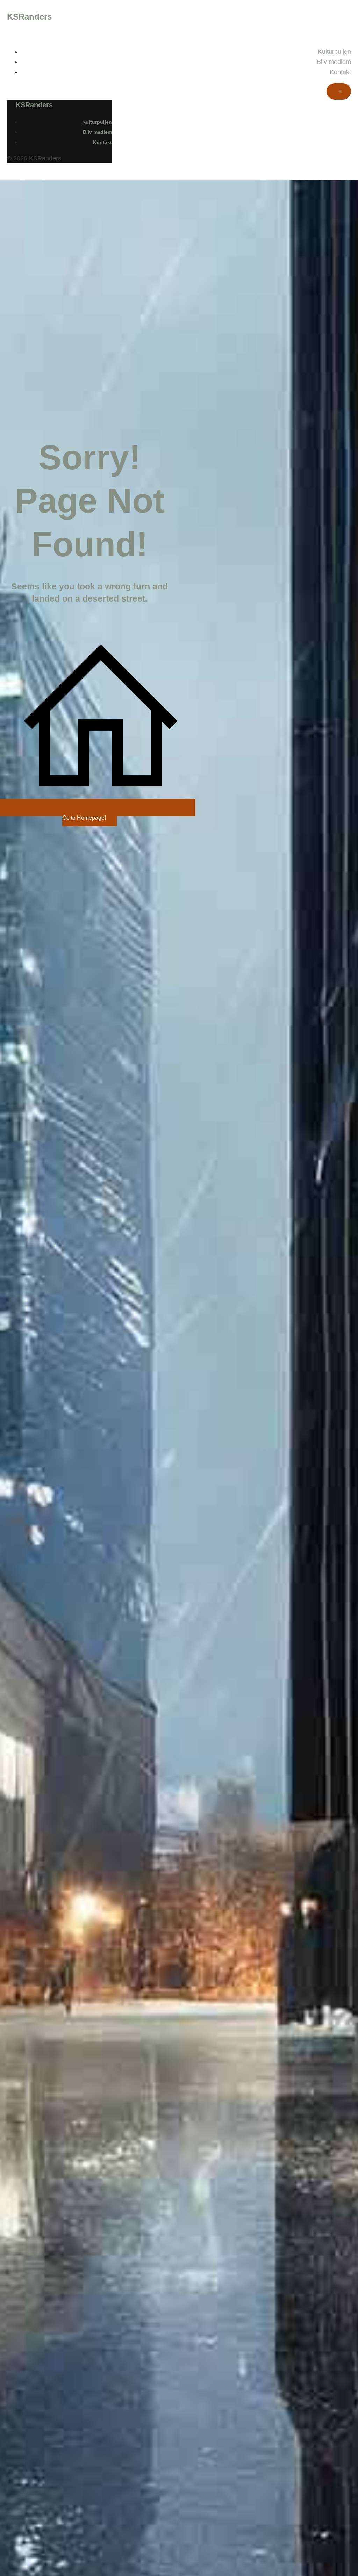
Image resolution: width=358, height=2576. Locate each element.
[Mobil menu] (339, 91)
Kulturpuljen (334, 52)
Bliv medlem (334, 62)
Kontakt (340, 72)
